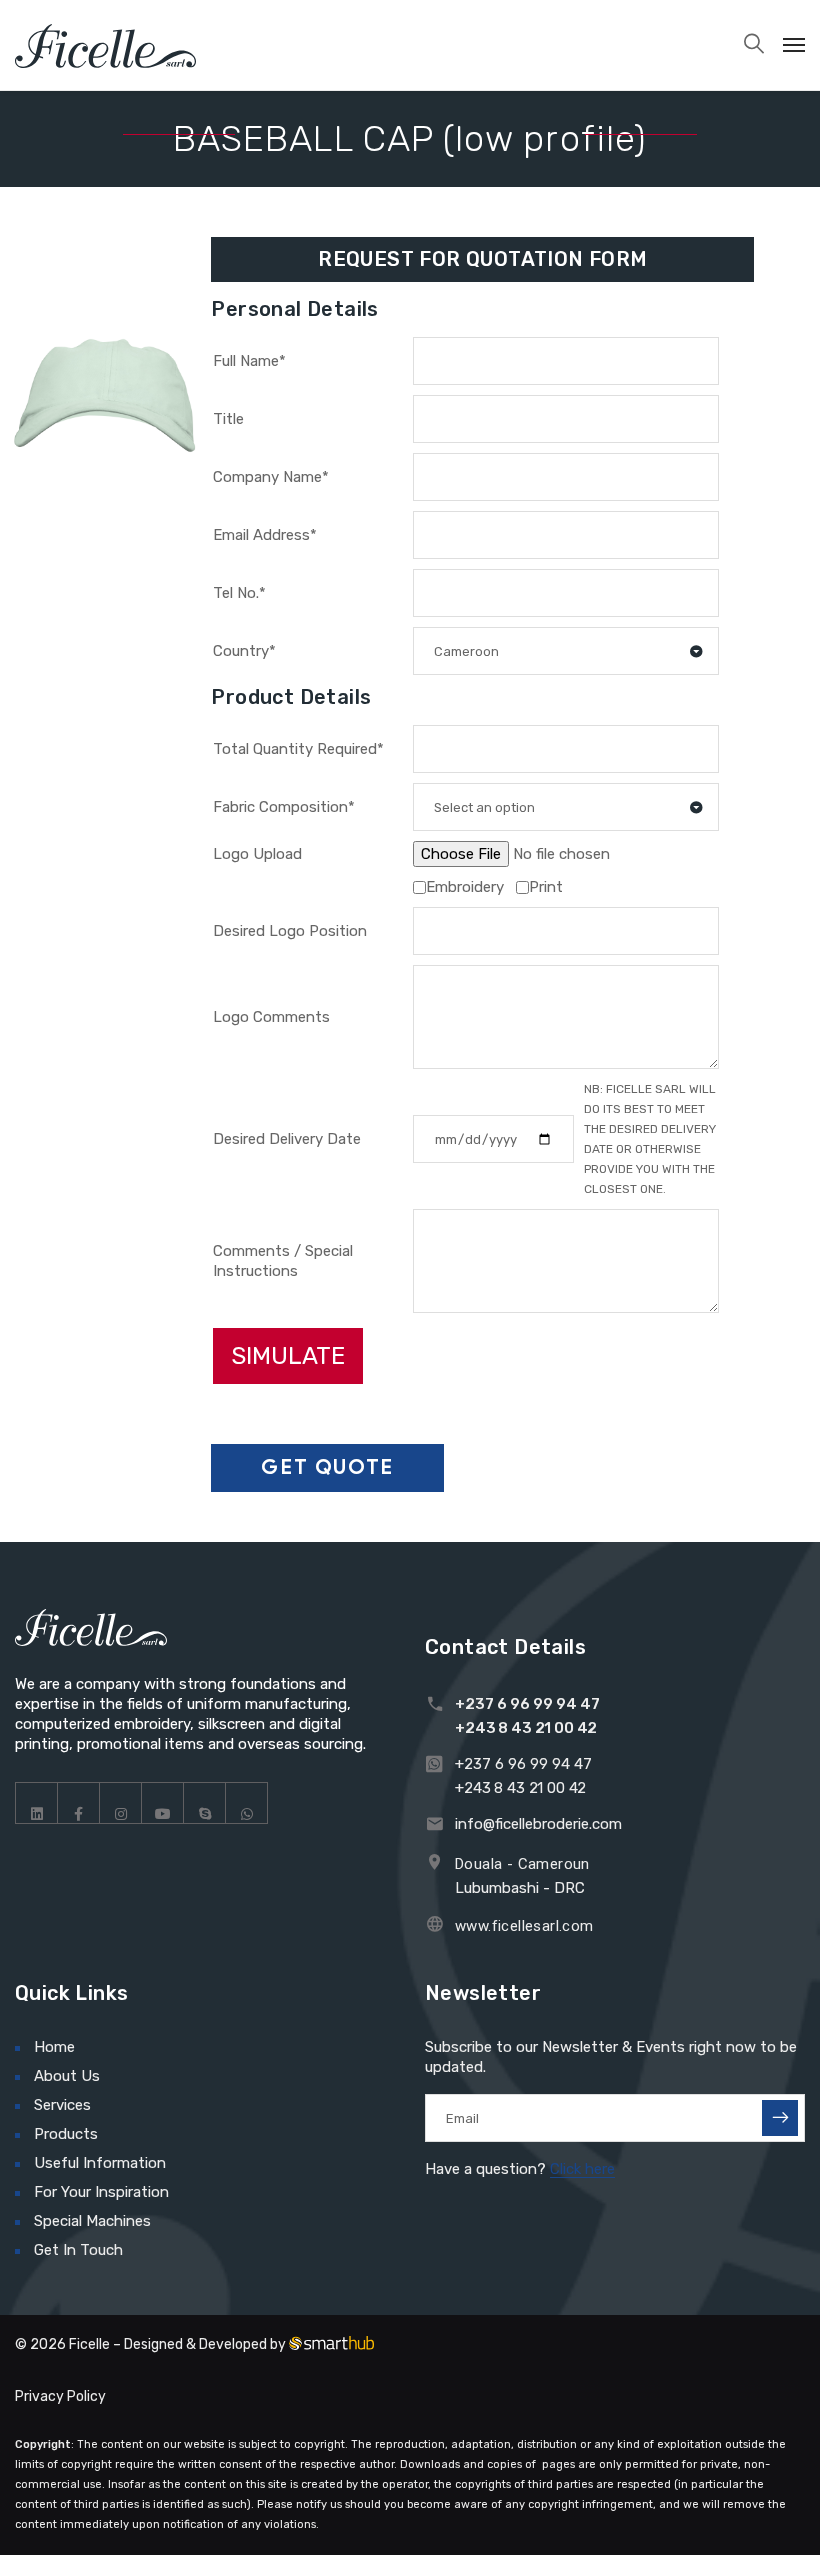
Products (66, 2134)
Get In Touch (78, 2250)
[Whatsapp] (247, 1803)
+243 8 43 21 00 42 (526, 1728)
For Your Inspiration (101, 2192)
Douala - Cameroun (522, 1864)
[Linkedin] (37, 1803)
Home (54, 2047)
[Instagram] (121, 1803)
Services (62, 2105)
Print (546, 887)
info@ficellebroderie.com (538, 1824)
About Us (67, 2076)
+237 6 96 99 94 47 (527, 1704)
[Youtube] (163, 1803)
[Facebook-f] (79, 1803)
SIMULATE (288, 1356)
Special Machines (92, 2221)
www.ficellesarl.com (524, 1926)
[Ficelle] (105, 45)
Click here (582, 2169)
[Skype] (205, 1803)
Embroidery (465, 887)
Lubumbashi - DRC (520, 1888)
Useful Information (100, 2163)
